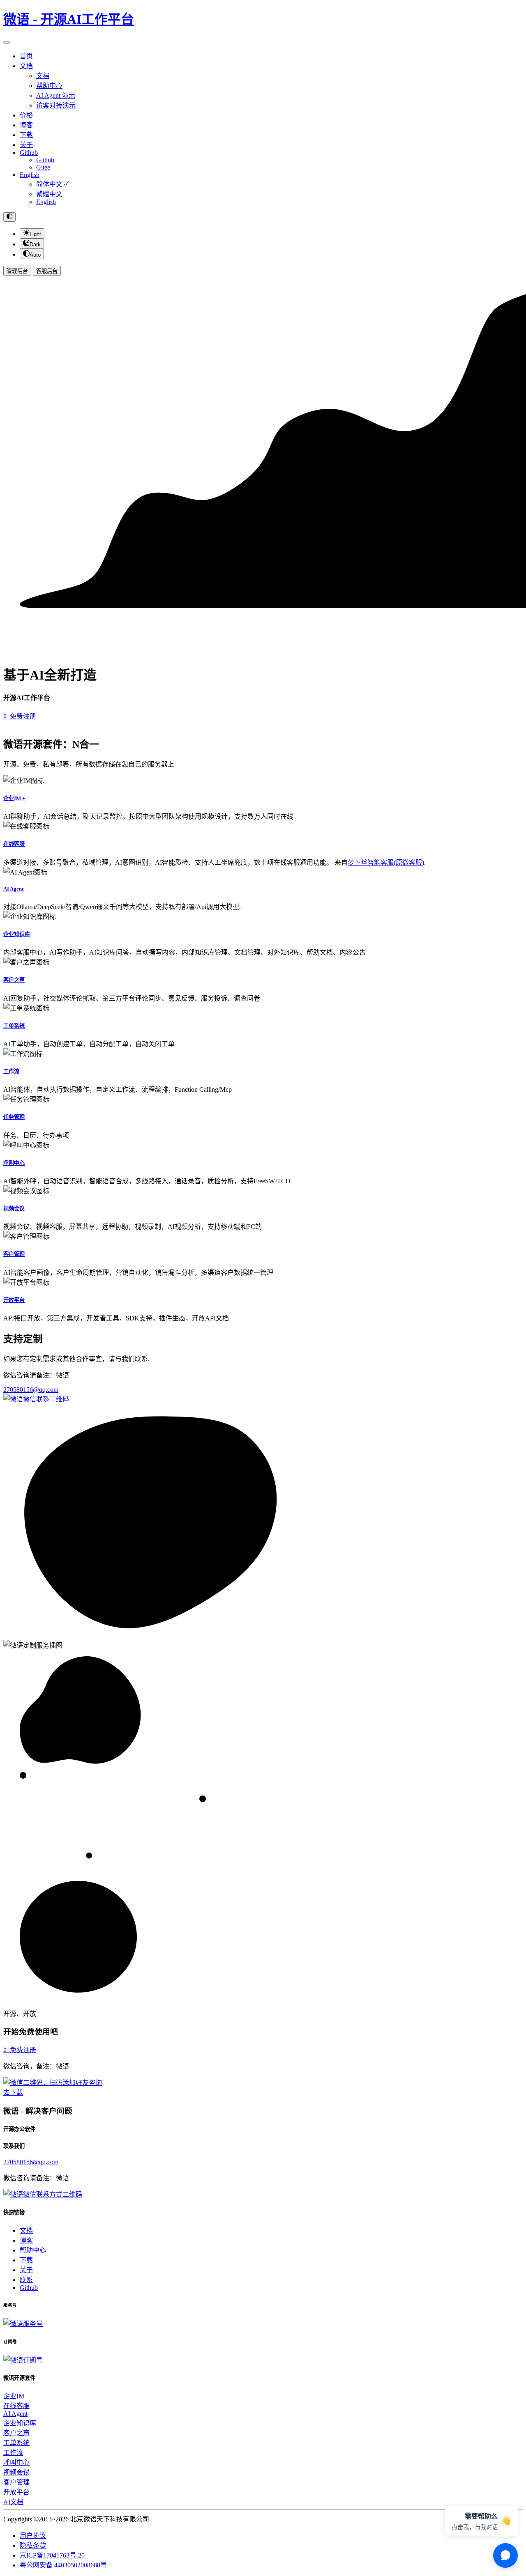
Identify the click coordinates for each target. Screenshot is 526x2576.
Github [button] (29, 153)
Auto (35, 255)
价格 (26, 115)
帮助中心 (49, 86)
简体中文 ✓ (52, 184)
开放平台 (14, 1300)
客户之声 (14, 980)
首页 (26, 56)
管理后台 (17, 271)
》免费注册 (20, 716)
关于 (26, 145)
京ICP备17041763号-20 (52, 2555)
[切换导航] (7, 42)
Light (35, 234)
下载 (26, 135)
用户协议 (33, 2536)
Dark (35, 245)
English (30, 175)
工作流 (11, 1071)
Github (45, 160)
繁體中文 (49, 194)
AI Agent (13, 889)
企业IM (14, 2396)
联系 (26, 2280)
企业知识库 (17, 934)
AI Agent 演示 (56, 95)
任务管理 (14, 1117)
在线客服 (14, 844)
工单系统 (14, 1026)
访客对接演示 (56, 105)
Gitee (43, 167)
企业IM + (14, 798)
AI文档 (13, 2502)
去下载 (13, 2093)
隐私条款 (33, 2545)
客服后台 (47, 271)
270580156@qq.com (31, 1390)
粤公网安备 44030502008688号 (63, 2565)
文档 (43, 76)
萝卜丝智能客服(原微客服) (386, 862)
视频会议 (14, 1209)
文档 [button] (26, 66)
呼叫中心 (14, 1163)
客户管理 (14, 1254)
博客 (26, 125)
